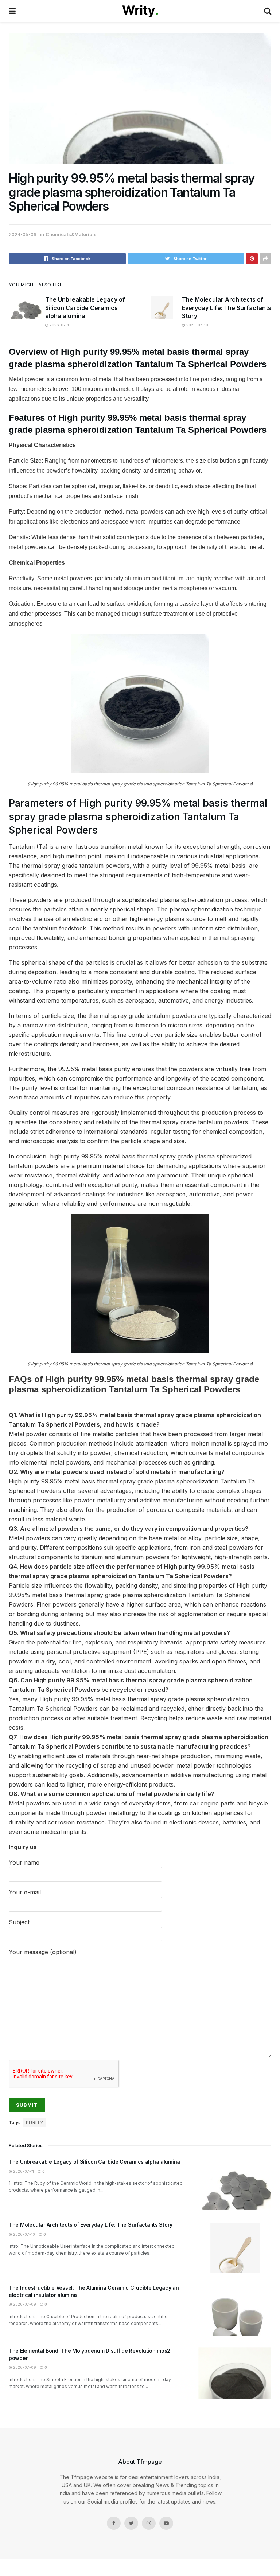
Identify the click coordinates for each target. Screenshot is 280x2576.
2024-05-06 (23, 234)
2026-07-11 (59, 325)
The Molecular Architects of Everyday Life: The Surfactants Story (227, 308)
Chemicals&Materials (71, 234)
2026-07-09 (24, 2304)
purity (35, 2123)
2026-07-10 (197, 325)
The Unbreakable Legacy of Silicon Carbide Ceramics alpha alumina (85, 308)
